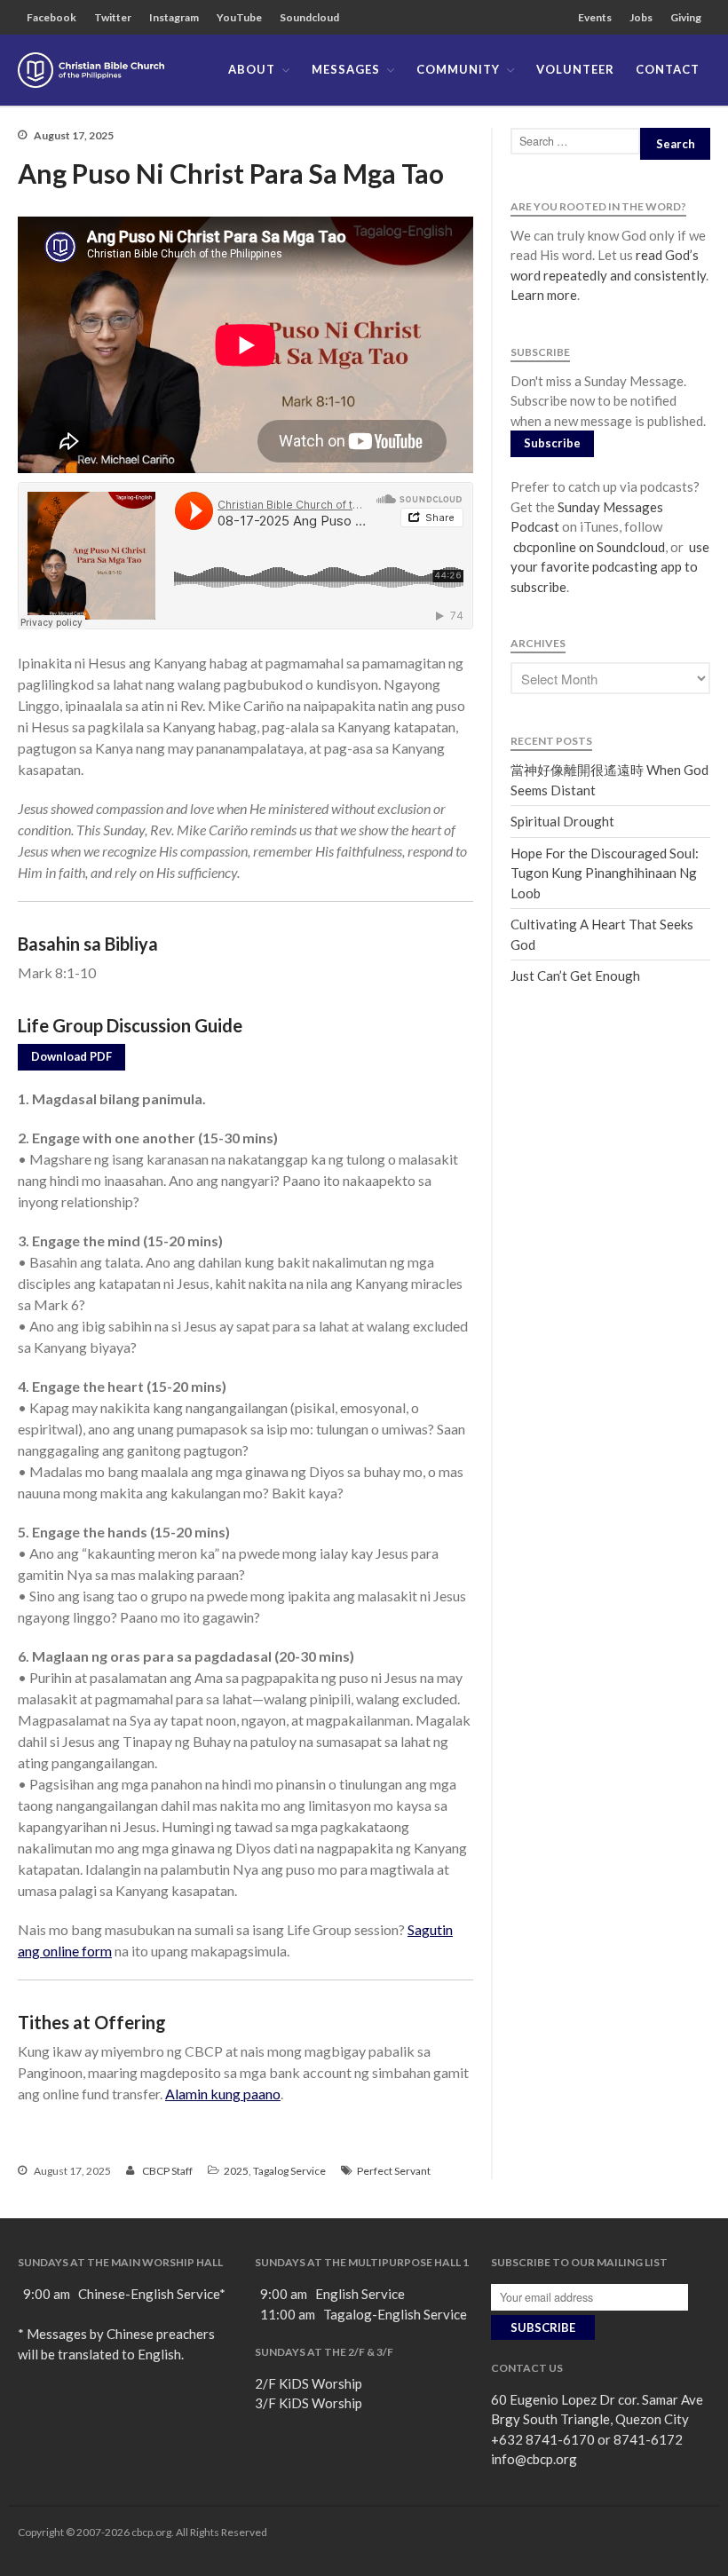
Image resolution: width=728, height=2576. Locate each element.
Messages (346, 69)
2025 (236, 2171)
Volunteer (575, 69)
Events (595, 17)
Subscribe (552, 443)
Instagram (174, 17)
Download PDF (71, 1056)
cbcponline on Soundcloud (588, 547)
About (252, 69)
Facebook (51, 17)
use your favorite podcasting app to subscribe (610, 567)
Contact (668, 69)
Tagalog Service (289, 2171)
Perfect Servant (394, 2171)
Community (458, 69)
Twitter (113, 17)
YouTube (239, 17)
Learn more (544, 295)
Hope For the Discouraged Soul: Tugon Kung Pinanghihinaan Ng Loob (605, 873)
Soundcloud (309, 17)
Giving (686, 17)
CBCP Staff (167, 2171)
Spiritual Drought (562, 821)
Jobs (641, 17)
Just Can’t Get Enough (575, 976)
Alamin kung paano (223, 2094)
